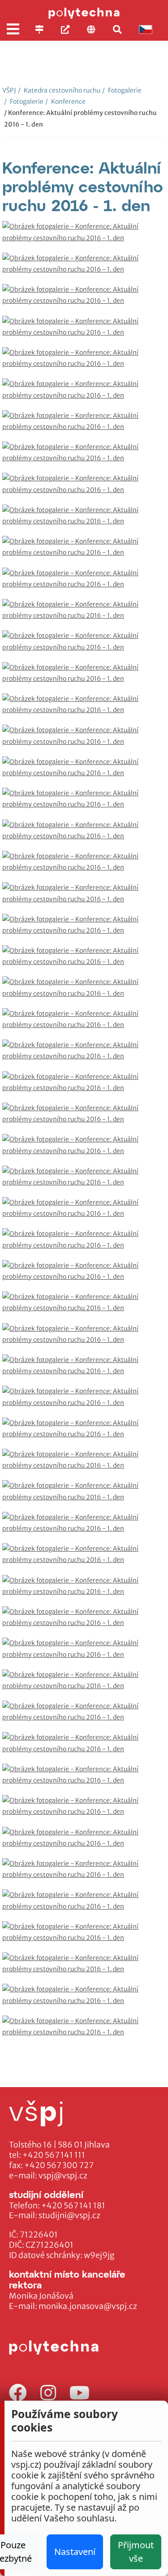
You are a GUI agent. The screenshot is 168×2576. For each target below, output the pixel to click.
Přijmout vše (136, 2552)
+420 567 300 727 (59, 2165)
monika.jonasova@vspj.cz (88, 2306)
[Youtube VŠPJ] (80, 2393)
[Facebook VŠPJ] (18, 2393)
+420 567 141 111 (54, 2155)
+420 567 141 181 (73, 2206)
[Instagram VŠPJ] (48, 2393)
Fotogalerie (122, 90)
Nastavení (75, 2552)
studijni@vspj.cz (69, 2215)
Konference (65, 102)
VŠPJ (9, 90)
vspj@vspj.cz (63, 2176)
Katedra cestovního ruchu (59, 90)
